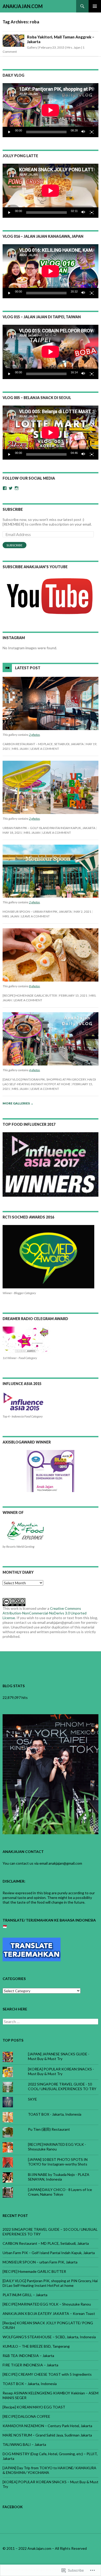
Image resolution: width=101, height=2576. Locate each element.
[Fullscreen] (92, 132)
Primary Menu (95, 6)
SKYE (33, 2099)
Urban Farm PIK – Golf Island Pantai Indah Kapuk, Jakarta (49, 828)
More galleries (18, 1103)
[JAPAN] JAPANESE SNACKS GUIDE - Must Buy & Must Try (59, 2056)
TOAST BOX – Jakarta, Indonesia (30, 2384)
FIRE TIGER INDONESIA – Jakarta (30, 2365)
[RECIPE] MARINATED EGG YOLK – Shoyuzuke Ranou (47, 2304)
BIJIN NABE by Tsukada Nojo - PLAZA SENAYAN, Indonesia (59, 2177)
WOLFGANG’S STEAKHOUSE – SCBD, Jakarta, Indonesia (49, 2337)
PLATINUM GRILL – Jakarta (25, 2295)
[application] (51, 110)
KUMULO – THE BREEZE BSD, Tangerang (36, 2346)
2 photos (34, 735)
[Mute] (83, 132)
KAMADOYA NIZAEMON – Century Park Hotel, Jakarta (47, 2426)
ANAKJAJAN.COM (23, 6)
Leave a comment (45, 749)
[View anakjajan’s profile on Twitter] (11, 488)
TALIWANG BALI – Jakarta (24, 2444)
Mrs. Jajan (74, 47)
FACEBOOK (13, 2507)
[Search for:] (51, 2022)
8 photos (34, 986)
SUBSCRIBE (13, 509)
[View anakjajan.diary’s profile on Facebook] (5, 488)
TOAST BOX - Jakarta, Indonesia (55, 2114)
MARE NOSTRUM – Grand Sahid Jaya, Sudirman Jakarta (47, 2435)
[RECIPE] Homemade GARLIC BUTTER (30, 995)
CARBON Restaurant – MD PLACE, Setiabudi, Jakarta (43, 744)
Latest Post (28, 668)
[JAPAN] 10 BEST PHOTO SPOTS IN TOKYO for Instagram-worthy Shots (58, 2162)
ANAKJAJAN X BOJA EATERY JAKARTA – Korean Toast (49, 2313)
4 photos (34, 1070)
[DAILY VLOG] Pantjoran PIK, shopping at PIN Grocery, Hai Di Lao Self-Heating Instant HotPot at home (50, 2283)
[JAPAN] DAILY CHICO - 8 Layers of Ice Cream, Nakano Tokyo (60, 2192)
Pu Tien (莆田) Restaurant (49, 2129)
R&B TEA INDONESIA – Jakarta (28, 2356)
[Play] (9, 132)
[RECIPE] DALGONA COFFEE (26, 2416)
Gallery (32, 47)
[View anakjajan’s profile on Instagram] (17, 488)
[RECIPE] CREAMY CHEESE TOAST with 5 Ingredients (47, 2374)
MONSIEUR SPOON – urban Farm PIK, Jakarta (37, 912)
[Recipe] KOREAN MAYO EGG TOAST (34, 2407)
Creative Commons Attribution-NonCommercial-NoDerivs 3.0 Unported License (45, 1613)
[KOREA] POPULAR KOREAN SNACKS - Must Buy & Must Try (61, 2071)
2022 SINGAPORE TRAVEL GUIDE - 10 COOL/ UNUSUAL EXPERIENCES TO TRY (62, 2086)
